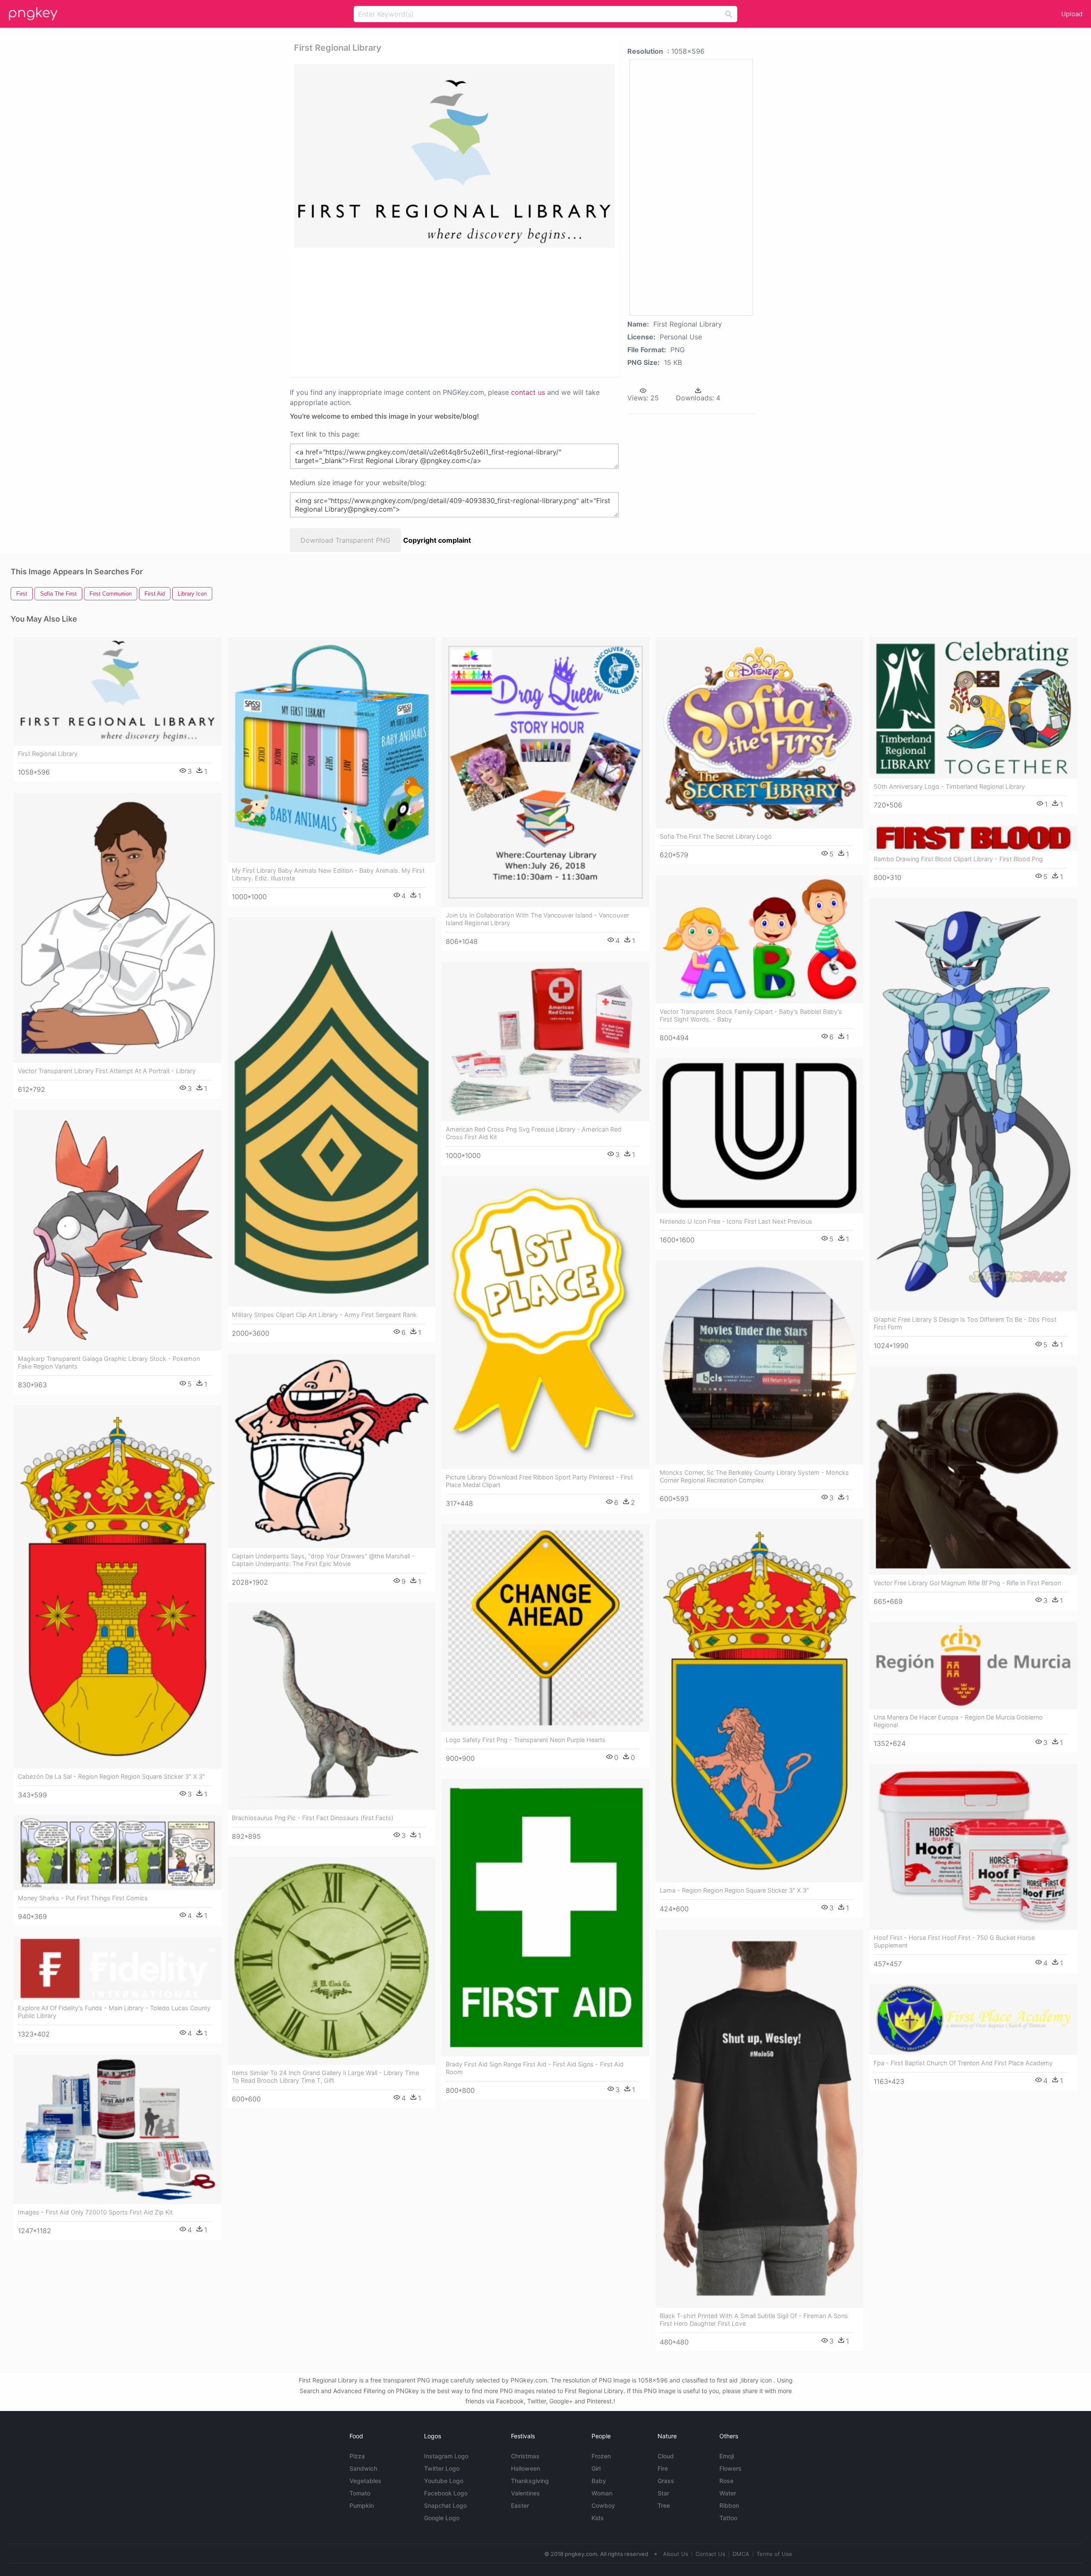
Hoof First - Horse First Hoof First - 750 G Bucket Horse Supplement (954, 1941)
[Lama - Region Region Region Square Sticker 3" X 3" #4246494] (759, 1701)
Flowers (730, 2468)
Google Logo (442, 2518)
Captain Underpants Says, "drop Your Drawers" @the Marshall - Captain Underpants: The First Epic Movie (323, 1560)
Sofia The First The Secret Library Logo (716, 836)
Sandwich (363, 2468)
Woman (602, 2493)
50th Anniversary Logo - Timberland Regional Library (949, 786)
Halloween (525, 2468)
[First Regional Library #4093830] (118, 691)
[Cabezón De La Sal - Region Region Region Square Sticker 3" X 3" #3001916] (118, 1587)
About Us (676, 2554)
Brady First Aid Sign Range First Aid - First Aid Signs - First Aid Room (535, 2068)
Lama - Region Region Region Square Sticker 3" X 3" (734, 1890)
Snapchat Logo (445, 2505)
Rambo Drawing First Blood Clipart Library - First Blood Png (958, 859)
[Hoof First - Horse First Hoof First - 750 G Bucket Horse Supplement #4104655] (973, 1847)
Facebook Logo (446, 2493)
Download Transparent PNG (345, 540)
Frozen (601, 2456)
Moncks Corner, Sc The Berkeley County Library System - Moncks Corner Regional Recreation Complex (754, 1476)
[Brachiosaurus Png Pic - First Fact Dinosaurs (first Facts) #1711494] (332, 1706)
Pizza (357, 2456)
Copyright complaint (437, 540)
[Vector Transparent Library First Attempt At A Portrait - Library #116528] (118, 928)
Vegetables (365, 2481)
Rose (726, 2481)
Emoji (727, 2456)
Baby (599, 2481)
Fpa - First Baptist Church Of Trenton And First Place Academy (963, 2063)
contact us (528, 392)
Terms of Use (774, 2554)
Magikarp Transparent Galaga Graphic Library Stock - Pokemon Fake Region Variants (109, 1362)
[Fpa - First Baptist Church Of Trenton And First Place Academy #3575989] (973, 2019)
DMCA (741, 2554)
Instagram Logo (446, 2456)
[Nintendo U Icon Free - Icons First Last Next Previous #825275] (759, 1136)
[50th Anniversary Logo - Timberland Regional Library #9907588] (973, 708)
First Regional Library (48, 754)
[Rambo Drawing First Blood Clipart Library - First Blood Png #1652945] (973, 838)
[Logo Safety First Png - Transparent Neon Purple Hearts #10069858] (545, 1628)
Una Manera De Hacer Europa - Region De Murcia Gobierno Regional (958, 1721)
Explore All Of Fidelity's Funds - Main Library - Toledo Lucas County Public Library (114, 2012)
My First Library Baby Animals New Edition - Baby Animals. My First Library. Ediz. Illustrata (328, 874)
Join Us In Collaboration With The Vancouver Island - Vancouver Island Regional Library (537, 919)
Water (728, 2493)
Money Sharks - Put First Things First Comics (83, 1898)
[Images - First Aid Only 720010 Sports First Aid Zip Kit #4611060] (118, 2129)
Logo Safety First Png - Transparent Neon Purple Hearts (526, 1740)
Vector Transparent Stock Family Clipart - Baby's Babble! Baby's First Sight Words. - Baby (751, 1015)
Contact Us (710, 2554)
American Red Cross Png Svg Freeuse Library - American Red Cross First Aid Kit (534, 1133)
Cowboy (603, 2505)
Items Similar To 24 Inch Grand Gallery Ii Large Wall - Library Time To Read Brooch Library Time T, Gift (325, 2077)
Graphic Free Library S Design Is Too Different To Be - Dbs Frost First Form (965, 1323)
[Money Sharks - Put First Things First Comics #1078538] (118, 1853)
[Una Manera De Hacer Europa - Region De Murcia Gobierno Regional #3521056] (973, 1666)
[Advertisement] (443, 312)
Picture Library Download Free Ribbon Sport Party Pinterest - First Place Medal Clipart (539, 1481)
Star (663, 2493)
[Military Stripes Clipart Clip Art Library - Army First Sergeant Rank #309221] (332, 1112)
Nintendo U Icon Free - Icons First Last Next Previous (736, 1221)
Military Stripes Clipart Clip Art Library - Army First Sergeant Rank (324, 1315)
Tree (664, 2505)
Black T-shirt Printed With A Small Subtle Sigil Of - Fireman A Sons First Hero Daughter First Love (754, 2320)
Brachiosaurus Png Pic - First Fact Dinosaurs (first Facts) (313, 1818)
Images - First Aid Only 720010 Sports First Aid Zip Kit (95, 2212)
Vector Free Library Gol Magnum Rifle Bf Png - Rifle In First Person (967, 1583)
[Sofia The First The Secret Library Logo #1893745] (759, 733)
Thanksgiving (530, 2481)
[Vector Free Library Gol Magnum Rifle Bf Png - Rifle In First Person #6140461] (973, 1470)
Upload (1072, 14)
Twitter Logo (442, 2468)
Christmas (525, 2456)
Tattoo (728, 2518)
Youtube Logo (444, 2481)
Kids (598, 2518)
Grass (666, 2481)
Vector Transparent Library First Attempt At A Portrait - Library (107, 1071)
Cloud (666, 2456)
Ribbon (729, 2505)
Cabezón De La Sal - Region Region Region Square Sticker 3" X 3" (111, 1776)
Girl (596, 2468)
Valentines (525, 2493)
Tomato (360, 2493)
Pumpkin (362, 2505)
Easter (520, 2505)
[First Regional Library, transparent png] (454, 156)
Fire (663, 2468)
